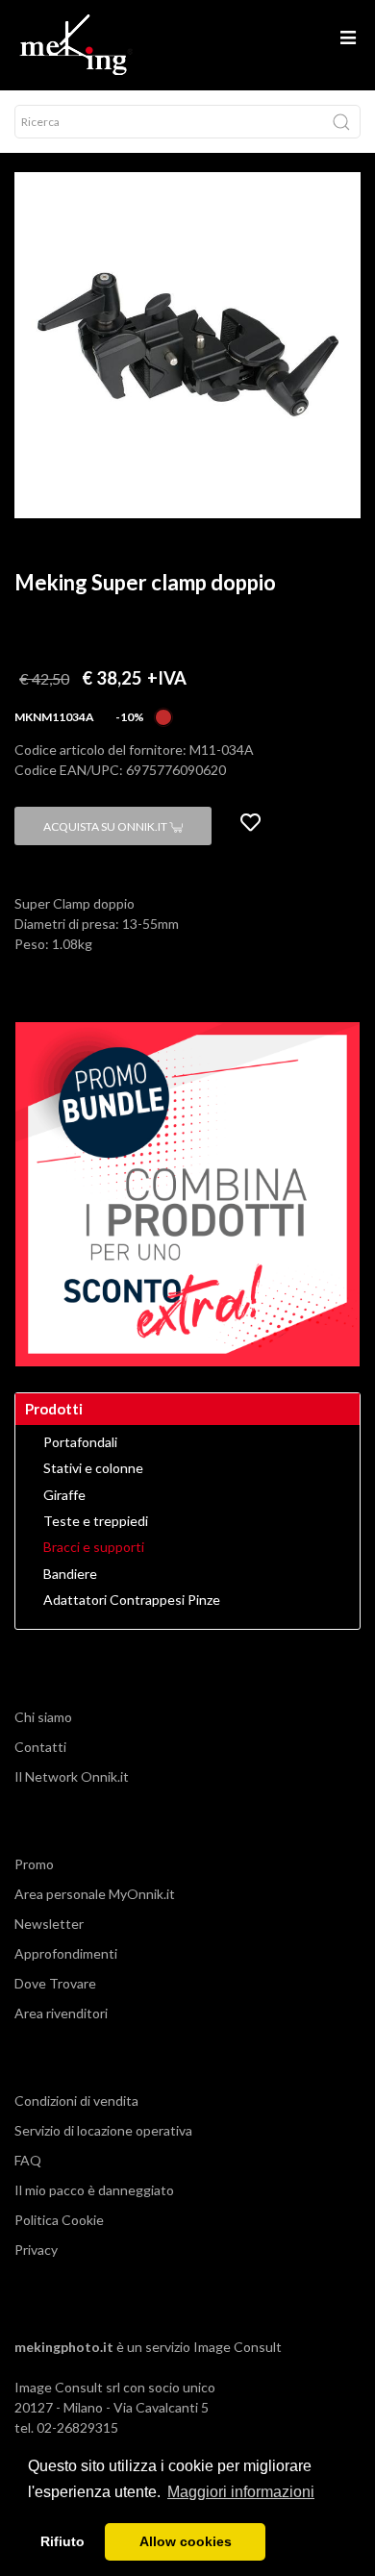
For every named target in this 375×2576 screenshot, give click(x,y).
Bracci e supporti (94, 1547)
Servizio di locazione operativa (103, 2130)
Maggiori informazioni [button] (241, 2492)
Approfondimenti (66, 1953)
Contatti (40, 1747)
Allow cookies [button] (186, 2541)
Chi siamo (43, 1717)
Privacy (36, 2250)
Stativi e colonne (93, 1468)
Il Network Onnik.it (72, 1776)
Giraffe (64, 1495)
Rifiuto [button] (62, 2541)
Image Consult (237, 2347)
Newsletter (49, 1924)
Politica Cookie (59, 2220)
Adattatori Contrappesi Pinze (132, 1600)
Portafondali (80, 1442)
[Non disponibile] (163, 715)
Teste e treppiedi (96, 1521)
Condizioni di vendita (76, 2101)
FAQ (28, 2160)
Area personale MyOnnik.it (95, 1894)
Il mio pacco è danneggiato (94, 2190)
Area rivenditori (61, 2013)
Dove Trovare (55, 1983)
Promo (34, 1864)
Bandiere (70, 1574)
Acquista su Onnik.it (106, 826)
